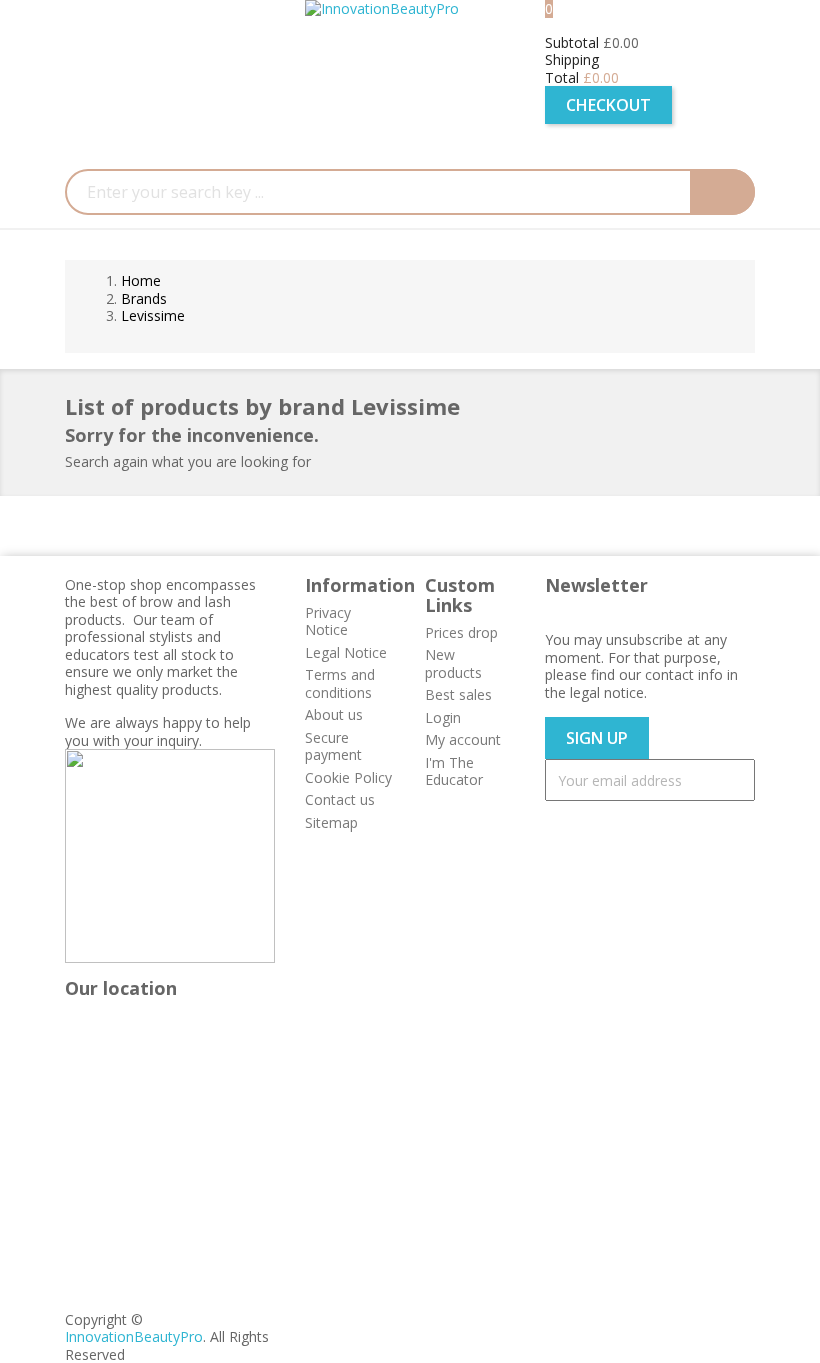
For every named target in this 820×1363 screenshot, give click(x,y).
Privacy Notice (328, 621)
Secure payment (333, 746)
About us (334, 714)
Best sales (458, 694)
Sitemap (331, 822)
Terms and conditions (340, 683)
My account (463, 739)
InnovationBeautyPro (134, 1336)
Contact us (340, 799)
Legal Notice (346, 652)
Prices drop (461, 632)
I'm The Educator (454, 771)
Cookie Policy (348, 777)
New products (453, 663)
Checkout (608, 105)
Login (443, 717)
